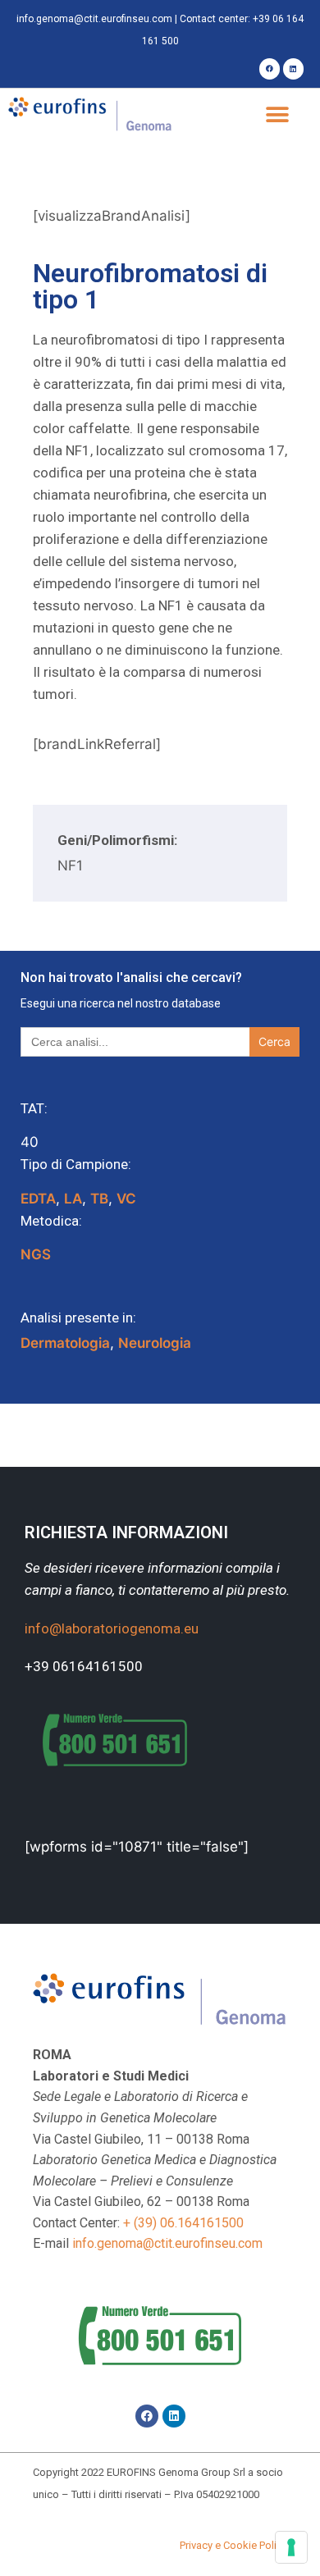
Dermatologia (65, 1343)
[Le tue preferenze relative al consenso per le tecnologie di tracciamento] (291, 2547)
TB (99, 1199)
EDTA (38, 1199)
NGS (36, 1254)
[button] (277, 115)
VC (126, 1199)
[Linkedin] (293, 69)
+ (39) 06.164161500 (183, 2223)
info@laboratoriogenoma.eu (112, 1628)
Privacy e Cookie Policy (233, 2545)
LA (73, 1199)
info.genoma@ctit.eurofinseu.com (94, 19)
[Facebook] (270, 69)
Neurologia (155, 1343)
